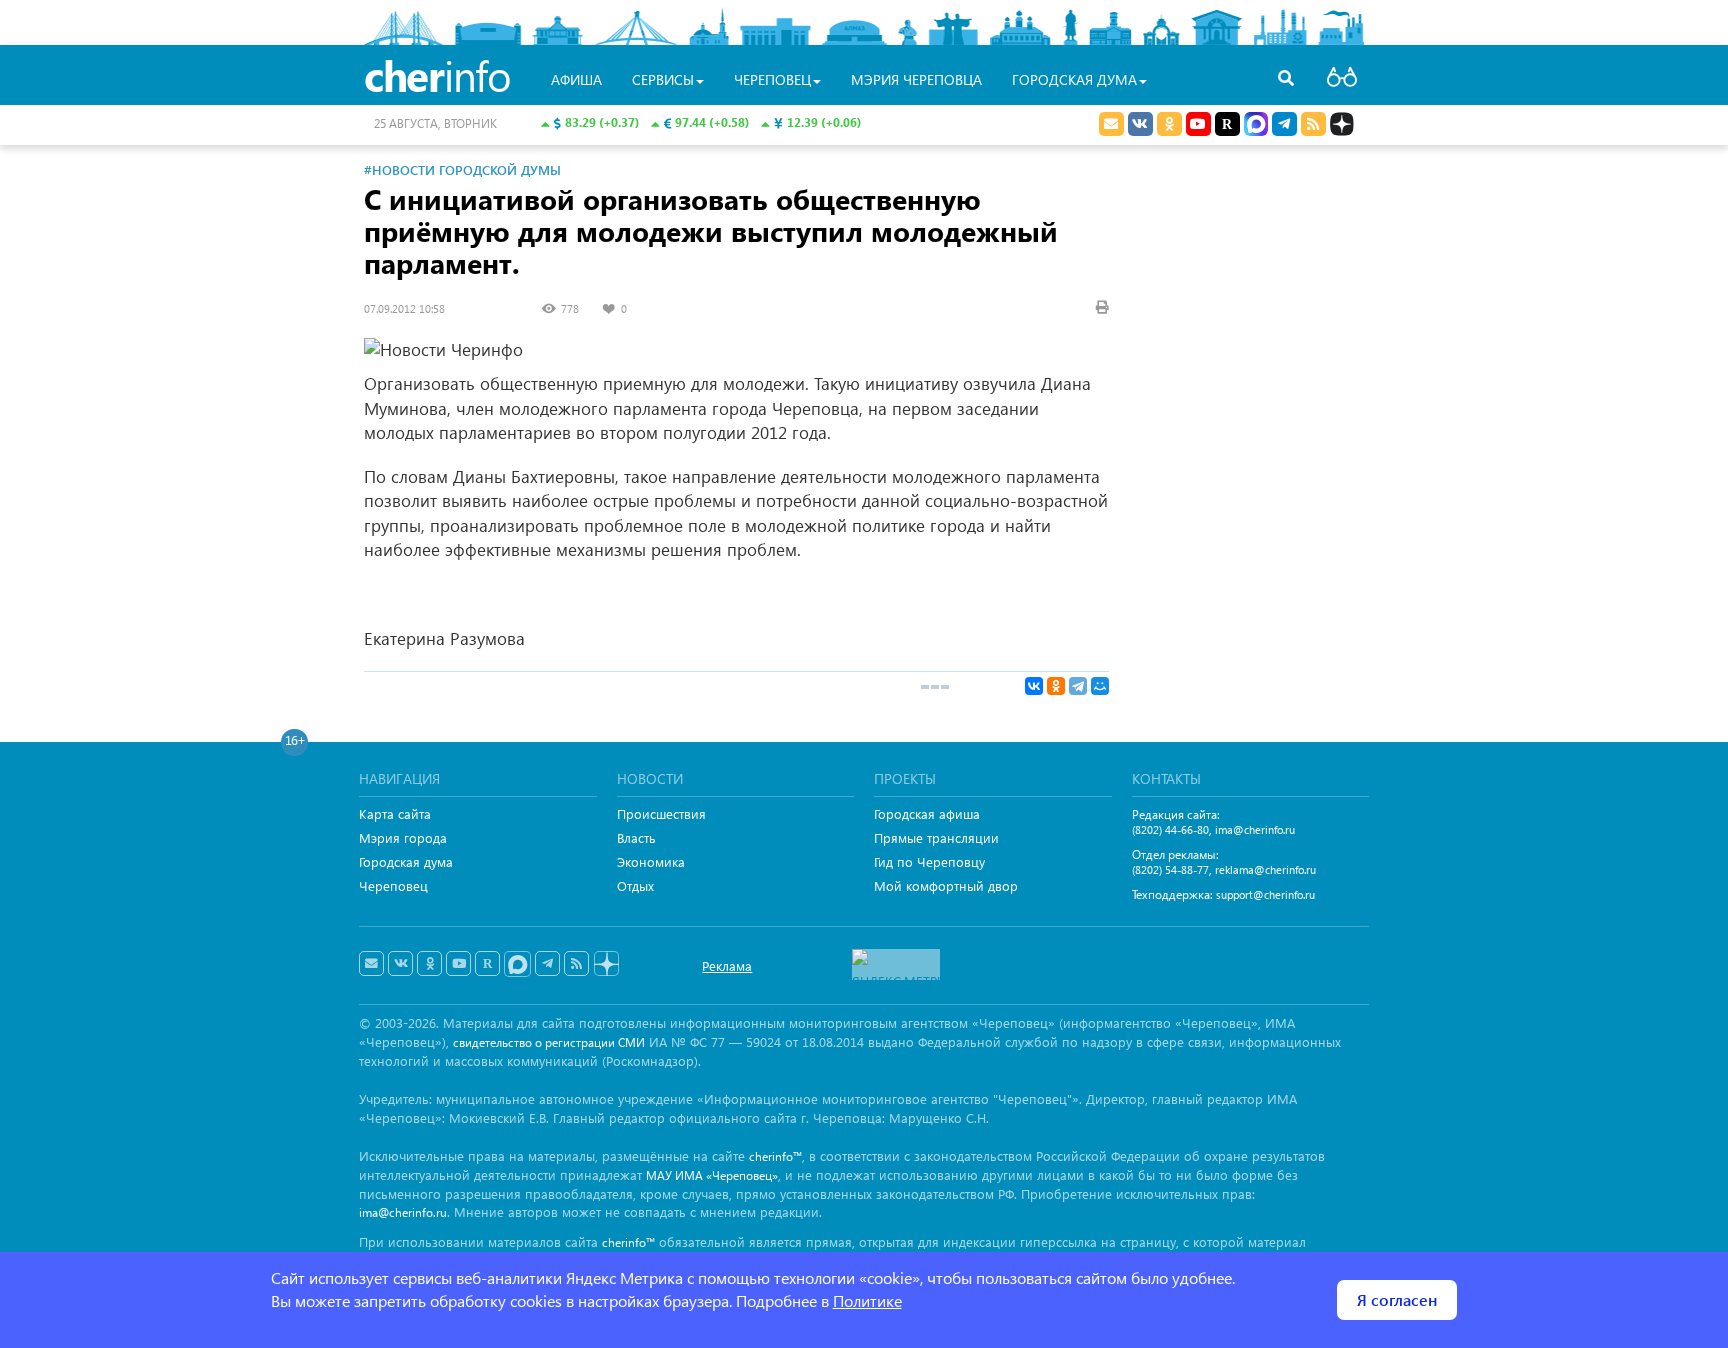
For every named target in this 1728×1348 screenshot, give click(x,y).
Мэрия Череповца (916, 79)
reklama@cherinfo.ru (1265, 869)
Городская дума (406, 861)
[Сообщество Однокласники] (1169, 124)
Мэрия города (403, 837)
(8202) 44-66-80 (1170, 829)
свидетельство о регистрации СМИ (549, 1042)
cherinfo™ (775, 1156)
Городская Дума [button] (1074, 79)
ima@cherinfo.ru (1255, 829)
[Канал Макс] (1256, 126)
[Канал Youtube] (1198, 124)
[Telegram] (1078, 686)
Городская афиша (927, 813)
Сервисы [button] (663, 79)
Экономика (651, 861)
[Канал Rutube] (1227, 124)
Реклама (727, 965)
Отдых (635, 885)
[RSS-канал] (576, 964)
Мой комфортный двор (946, 885)
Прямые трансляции (936, 837)
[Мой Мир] (1100, 686)
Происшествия (661, 813)
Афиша (576, 79)
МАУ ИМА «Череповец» (712, 1175)
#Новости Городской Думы (462, 169)
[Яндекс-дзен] (605, 964)
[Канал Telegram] (547, 964)
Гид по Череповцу (929, 861)
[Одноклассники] (1056, 686)
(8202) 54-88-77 (1170, 869)
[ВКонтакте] (1034, 686)
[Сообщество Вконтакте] (400, 964)
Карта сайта (395, 813)
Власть (636, 837)
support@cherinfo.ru (1265, 894)
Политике (867, 1300)
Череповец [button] (772, 79)
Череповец (393, 885)
